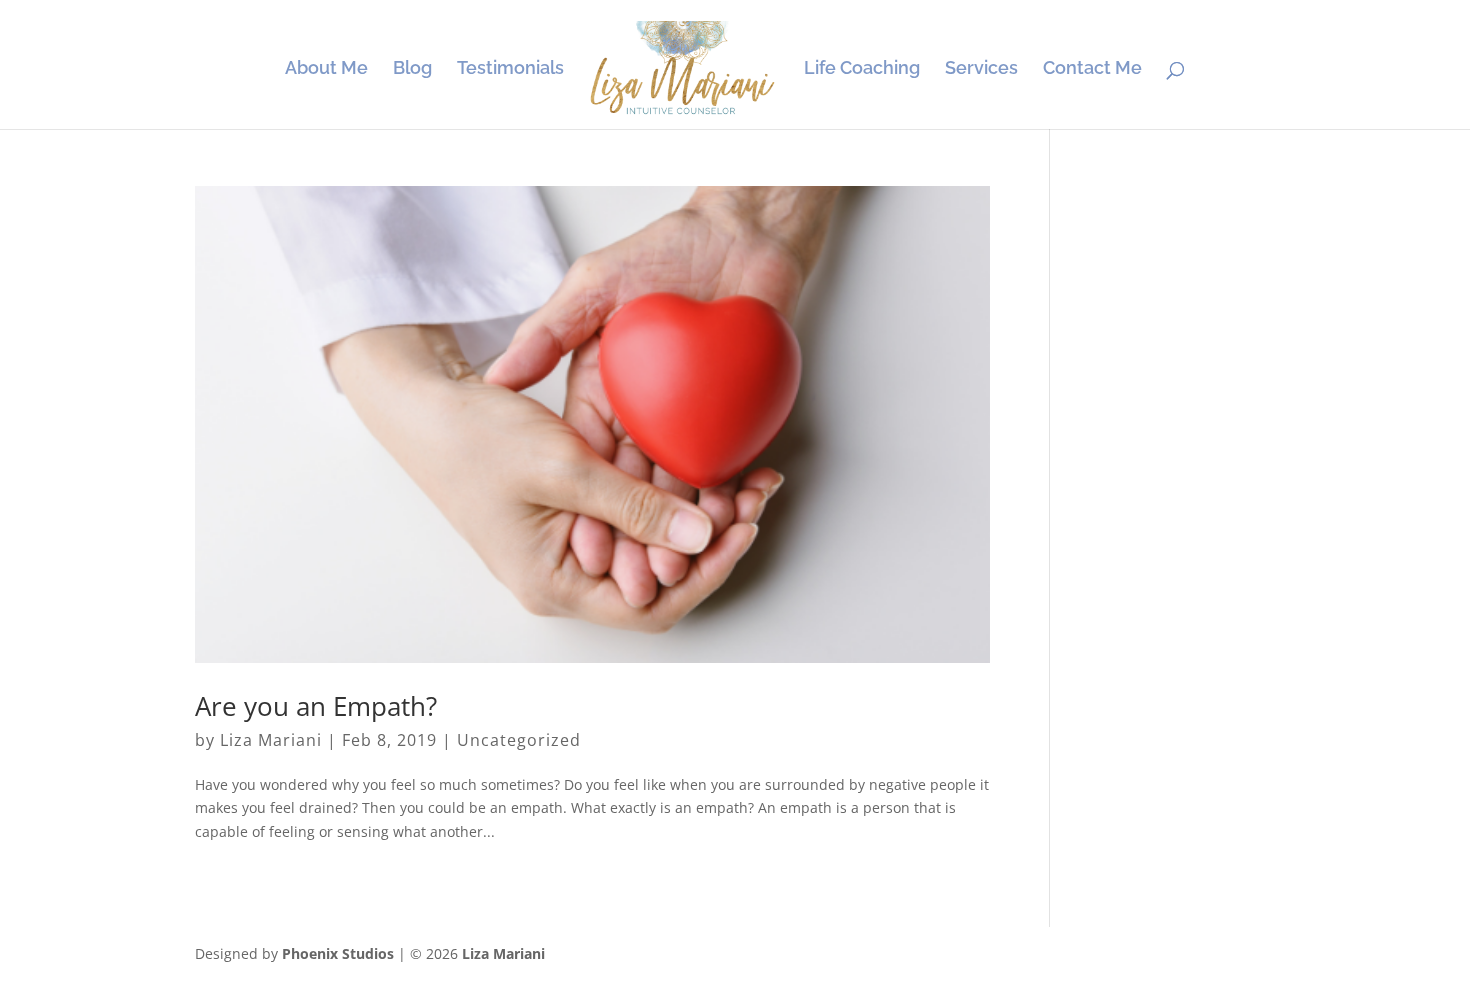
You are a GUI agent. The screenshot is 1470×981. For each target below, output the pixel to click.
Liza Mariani (271, 740)
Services (981, 69)
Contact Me (1092, 69)
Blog (412, 69)
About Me (326, 69)
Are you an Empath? (316, 706)
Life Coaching (862, 69)
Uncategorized (519, 740)
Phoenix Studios (338, 953)
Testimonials (510, 69)
